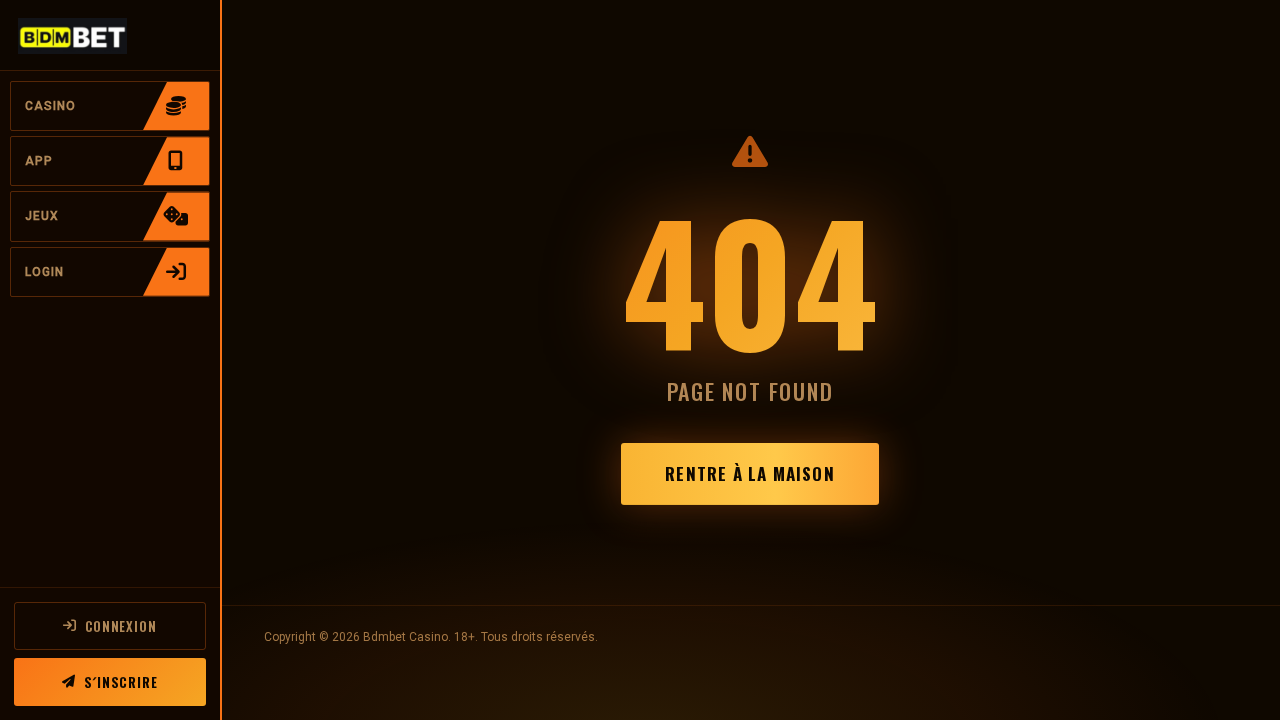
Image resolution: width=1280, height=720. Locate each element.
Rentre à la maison (749, 473)
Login (44, 272)
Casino (50, 106)
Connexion (121, 626)
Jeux (42, 216)
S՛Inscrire (121, 682)
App (39, 161)
